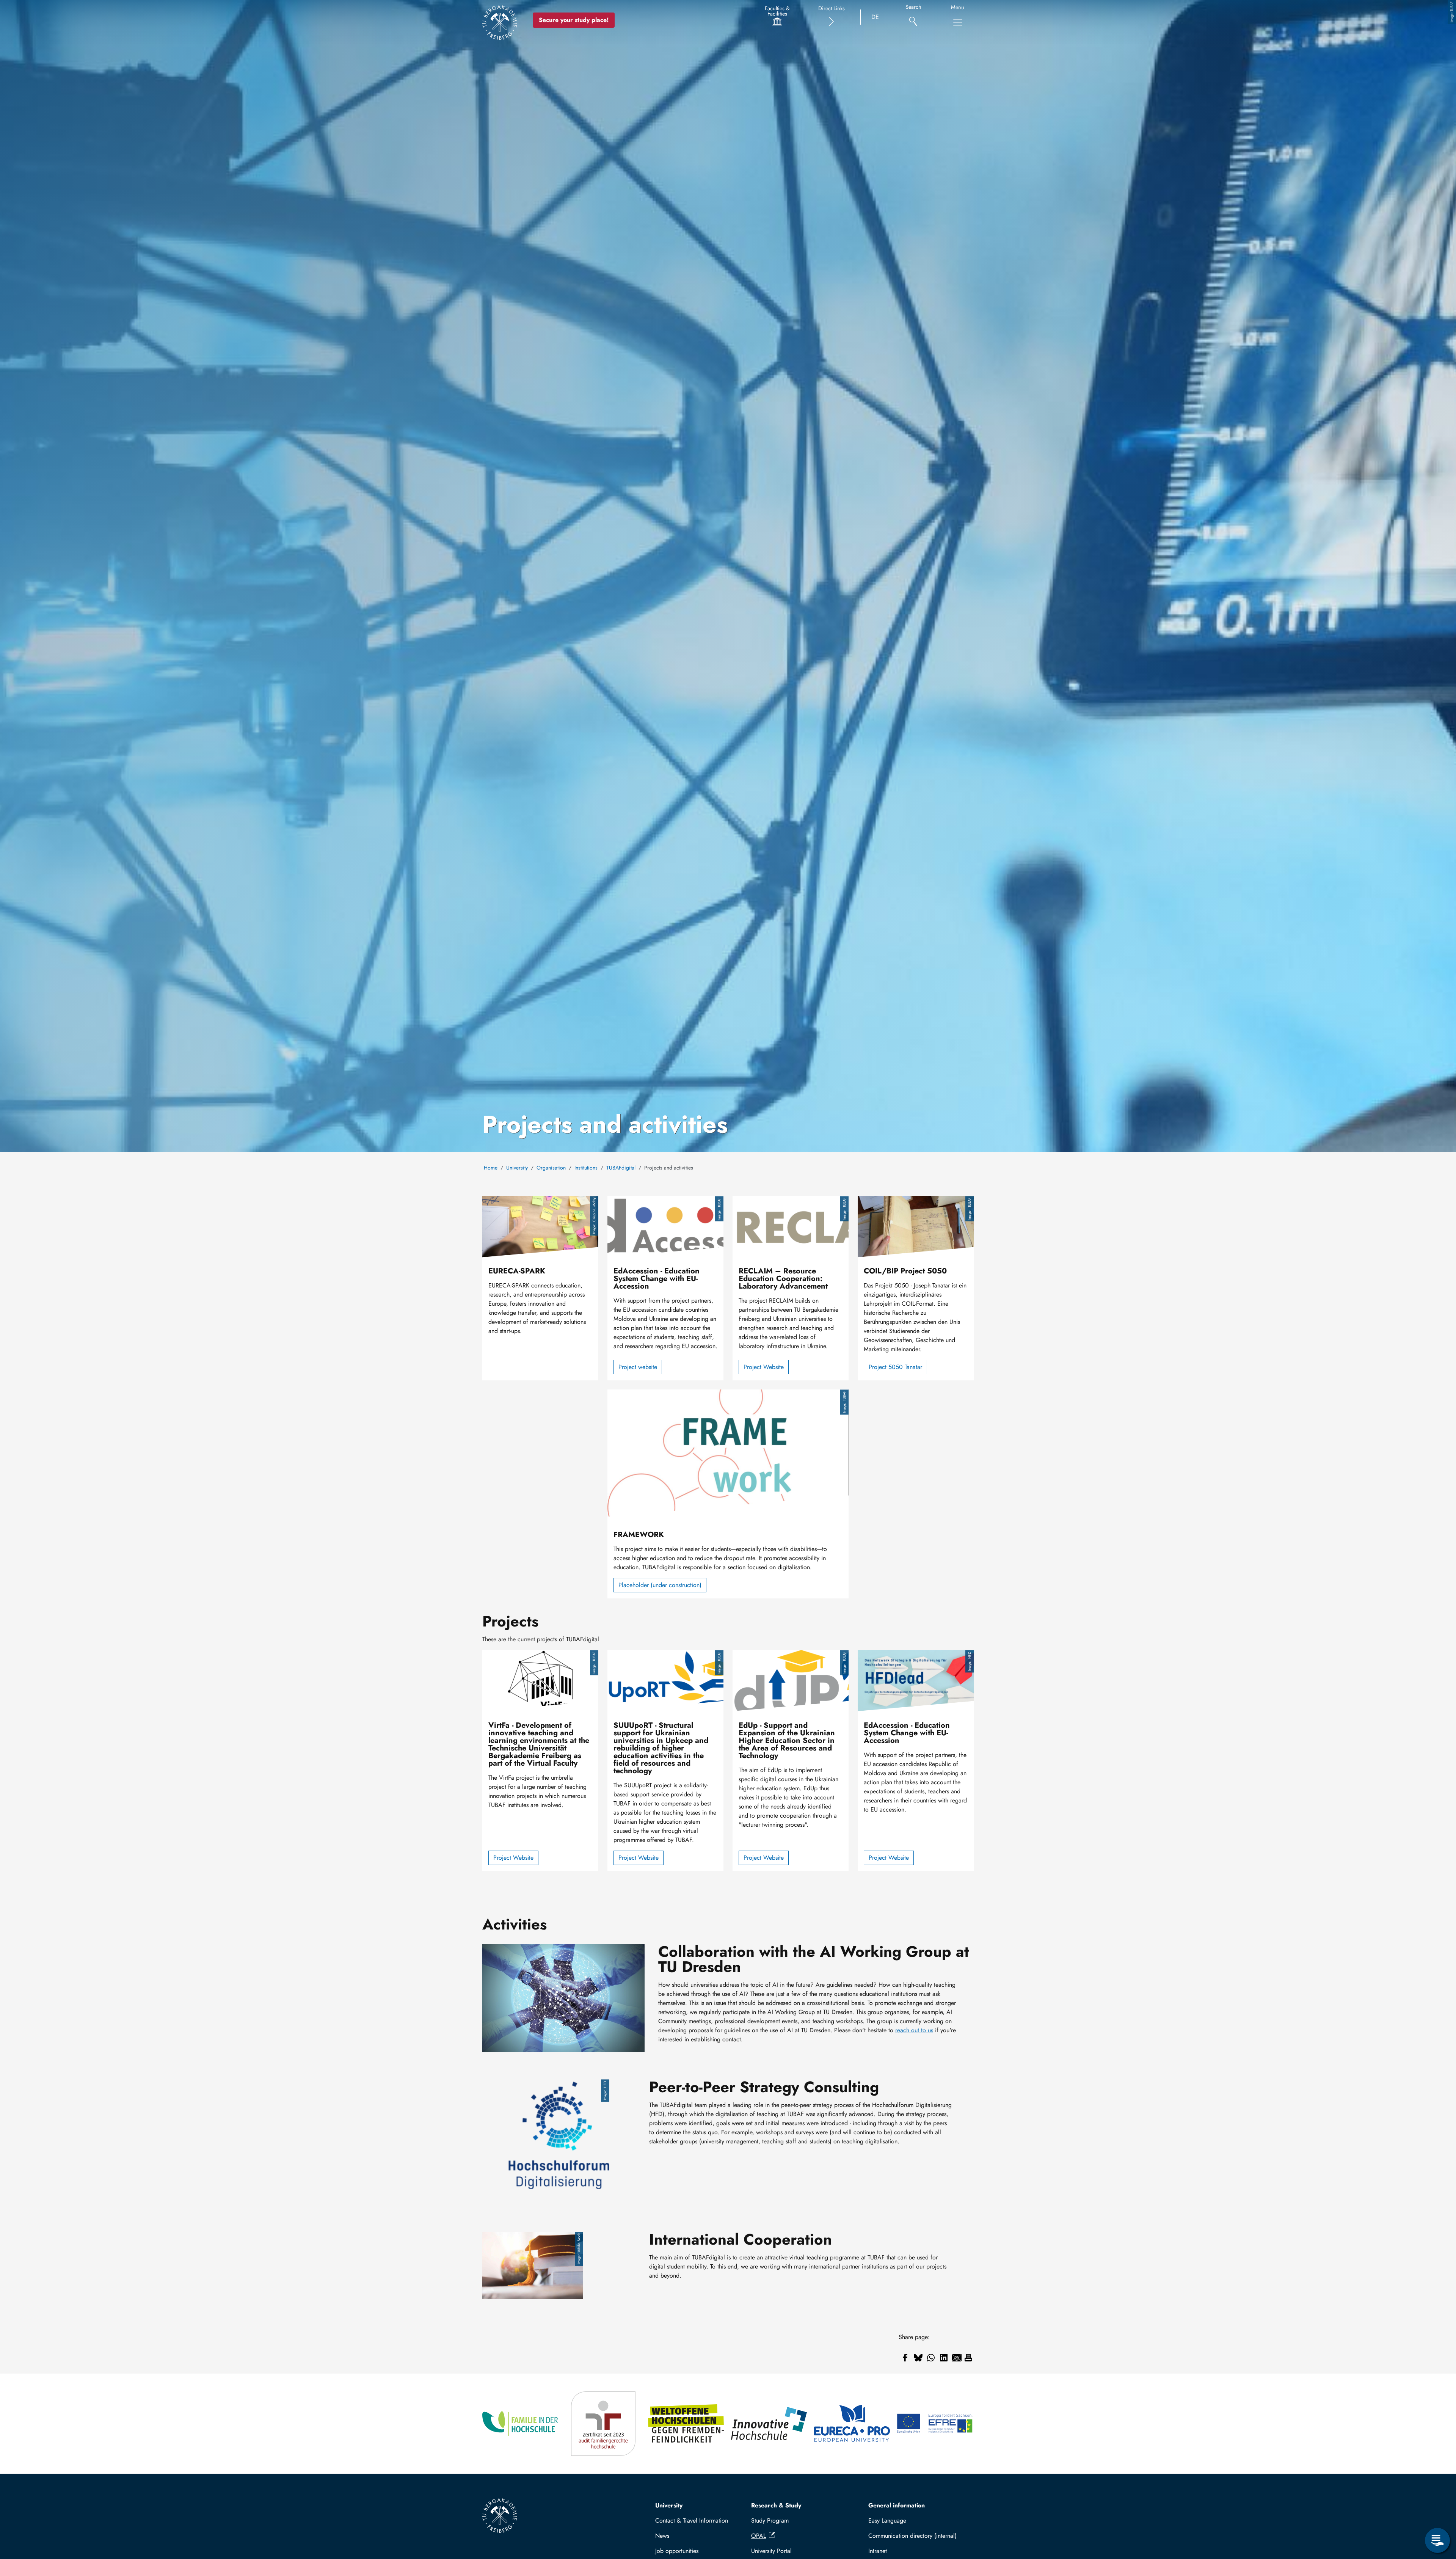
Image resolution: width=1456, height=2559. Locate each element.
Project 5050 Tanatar (895, 1367)
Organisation (551, 1168)
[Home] (500, 22)
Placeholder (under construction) (660, 1585)
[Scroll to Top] (1437, 2509)
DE (875, 17)
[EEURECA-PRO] (853, 2424)
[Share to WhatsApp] (931, 2358)
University (517, 1168)
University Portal (771, 2551)
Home (491, 1168)
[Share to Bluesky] (918, 2358)
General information (897, 2505)
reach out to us (914, 2030)
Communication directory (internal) (912, 2536)
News (662, 2536)
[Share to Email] (957, 2358)
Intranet (878, 2551)
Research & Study (776, 2505)
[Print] (968, 2358)
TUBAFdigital (621, 1168)
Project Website (764, 1367)
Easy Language (887, 2521)
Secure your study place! (574, 20)
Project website (638, 1367)
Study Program (770, 2521)
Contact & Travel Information (692, 2521)
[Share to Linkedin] (944, 2358)
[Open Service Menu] (1437, 2540)
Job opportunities (677, 2551)
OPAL (759, 2536)
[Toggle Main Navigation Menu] (958, 23)
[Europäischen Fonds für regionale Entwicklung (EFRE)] (935, 2424)
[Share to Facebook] (905, 2358)
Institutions (586, 1168)
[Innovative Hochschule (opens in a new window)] (770, 2424)
